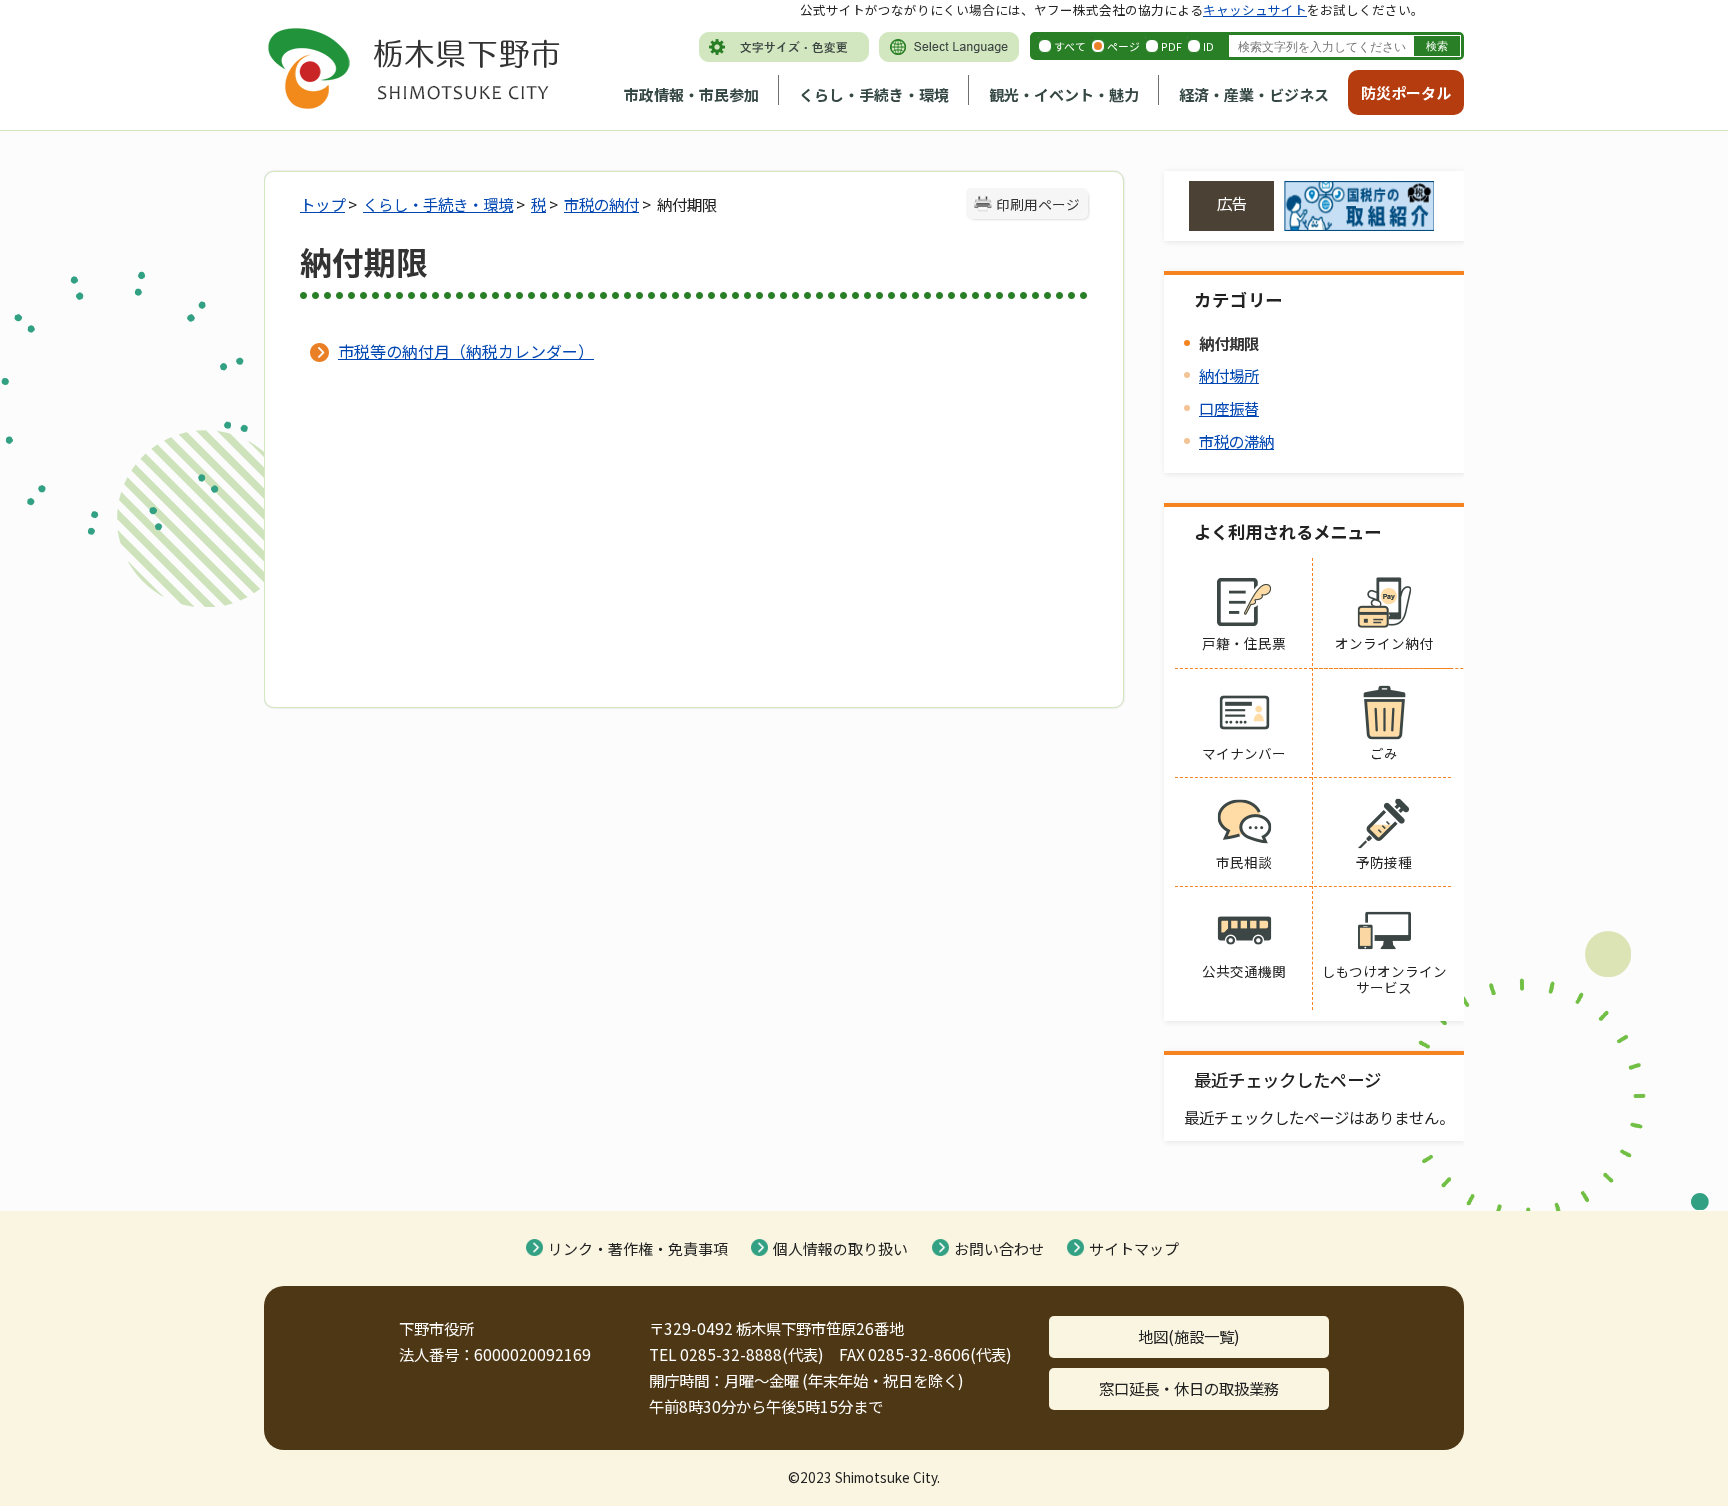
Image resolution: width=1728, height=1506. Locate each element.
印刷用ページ (1038, 204)
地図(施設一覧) (1189, 1336)
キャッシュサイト (1255, 9)
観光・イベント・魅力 (1064, 94)
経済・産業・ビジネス (1254, 94)
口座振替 (1229, 408)
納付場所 (1229, 375)
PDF (1171, 46)
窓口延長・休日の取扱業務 (1189, 1388)
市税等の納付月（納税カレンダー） (466, 351)
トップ (322, 204)
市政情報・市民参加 (691, 94)
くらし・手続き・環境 (874, 94)
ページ (1123, 46)
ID (1208, 46)
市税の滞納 (1236, 441)
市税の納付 (601, 204)
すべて (1070, 46)
